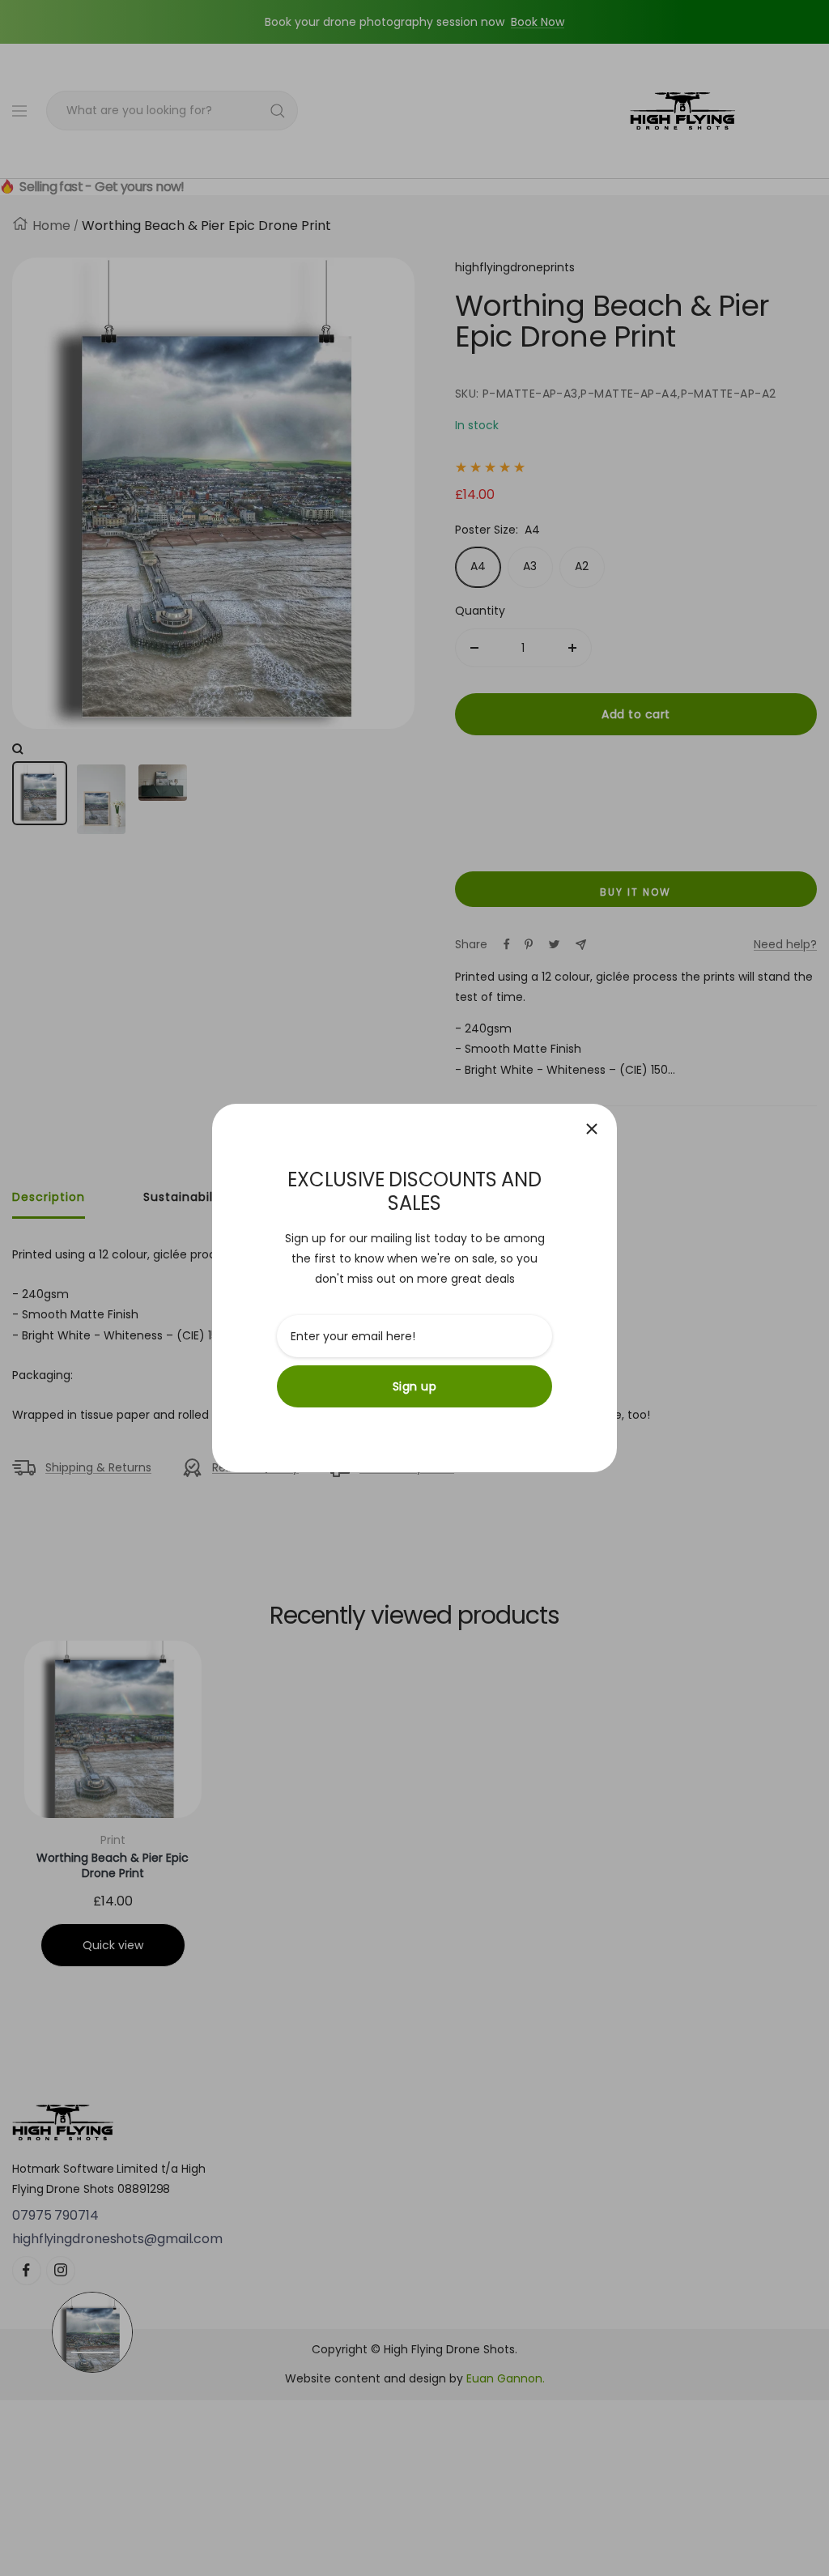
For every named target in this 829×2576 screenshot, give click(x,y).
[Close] (592, 1129)
